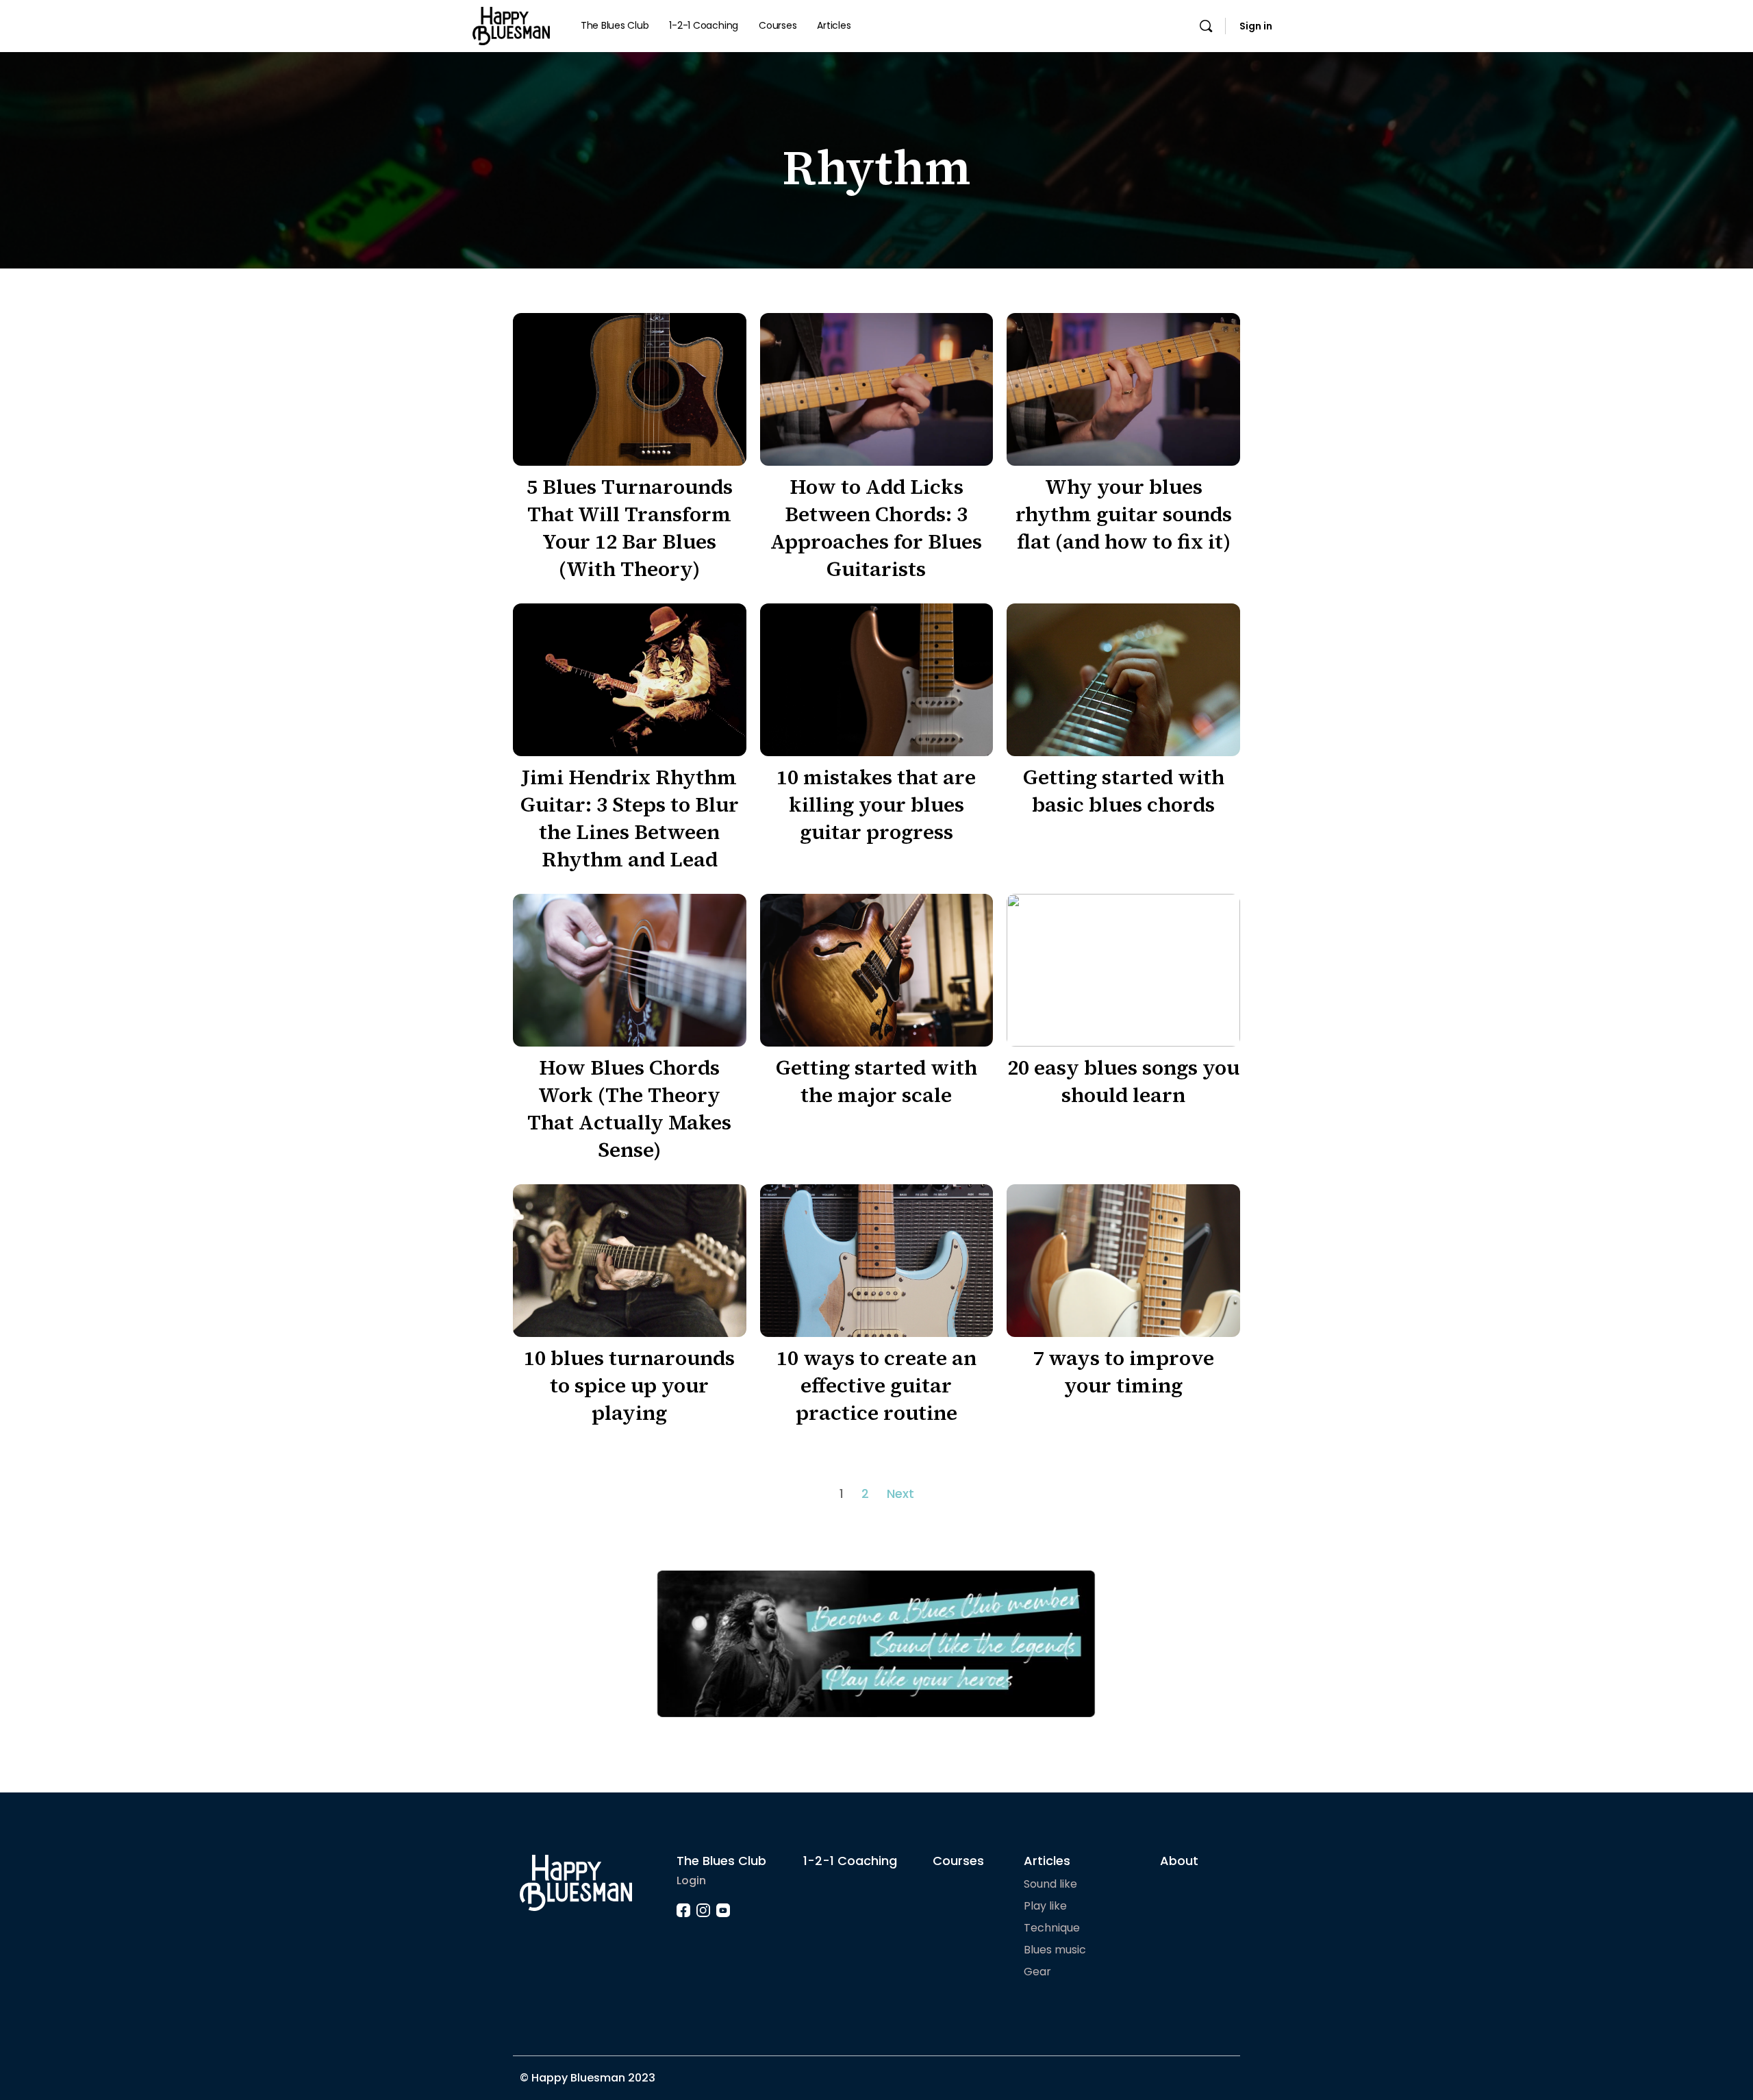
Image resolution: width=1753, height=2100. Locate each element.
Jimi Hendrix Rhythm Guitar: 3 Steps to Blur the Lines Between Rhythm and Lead (630, 818)
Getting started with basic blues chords (1124, 791)
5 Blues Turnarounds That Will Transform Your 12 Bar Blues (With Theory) (630, 528)
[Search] (1206, 26)
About (1179, 1861)
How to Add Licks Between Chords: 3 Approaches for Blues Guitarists (876, 528)
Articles (1047, 1861)
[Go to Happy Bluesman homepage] (511, 25)
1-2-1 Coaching (850, 1861)
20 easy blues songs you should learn (1123, 1081)
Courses (958, 1861)
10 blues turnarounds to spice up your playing (629, 1385)
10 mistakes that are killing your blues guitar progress (876, 804)
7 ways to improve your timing (1123, 1372)
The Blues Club (721, 1861)
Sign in (1256, 26)
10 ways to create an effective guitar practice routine (876, 1385)
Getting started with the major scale (876, 1081)
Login (691, 1880)
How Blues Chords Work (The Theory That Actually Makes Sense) (629, 1109)
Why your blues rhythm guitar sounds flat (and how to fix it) (1124, 514)
